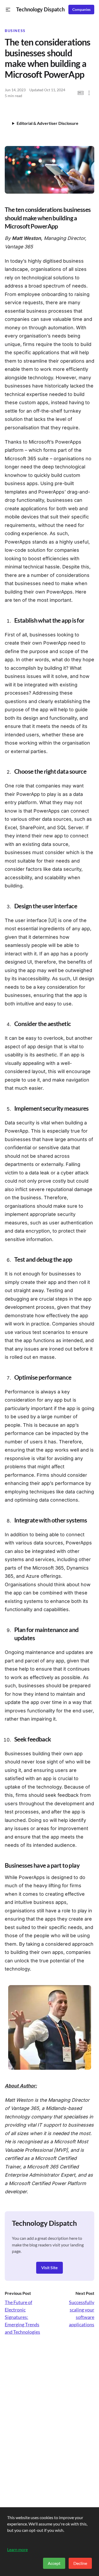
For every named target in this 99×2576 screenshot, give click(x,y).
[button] (8, 10)
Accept (54, 2563)
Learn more (17, 2549)
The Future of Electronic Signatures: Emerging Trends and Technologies (22, 2317)
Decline (80, 2563)
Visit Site (49, 2267)
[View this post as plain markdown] (81, 93)
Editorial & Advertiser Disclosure (48, 123)
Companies (81, 10)
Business (15, 31)
